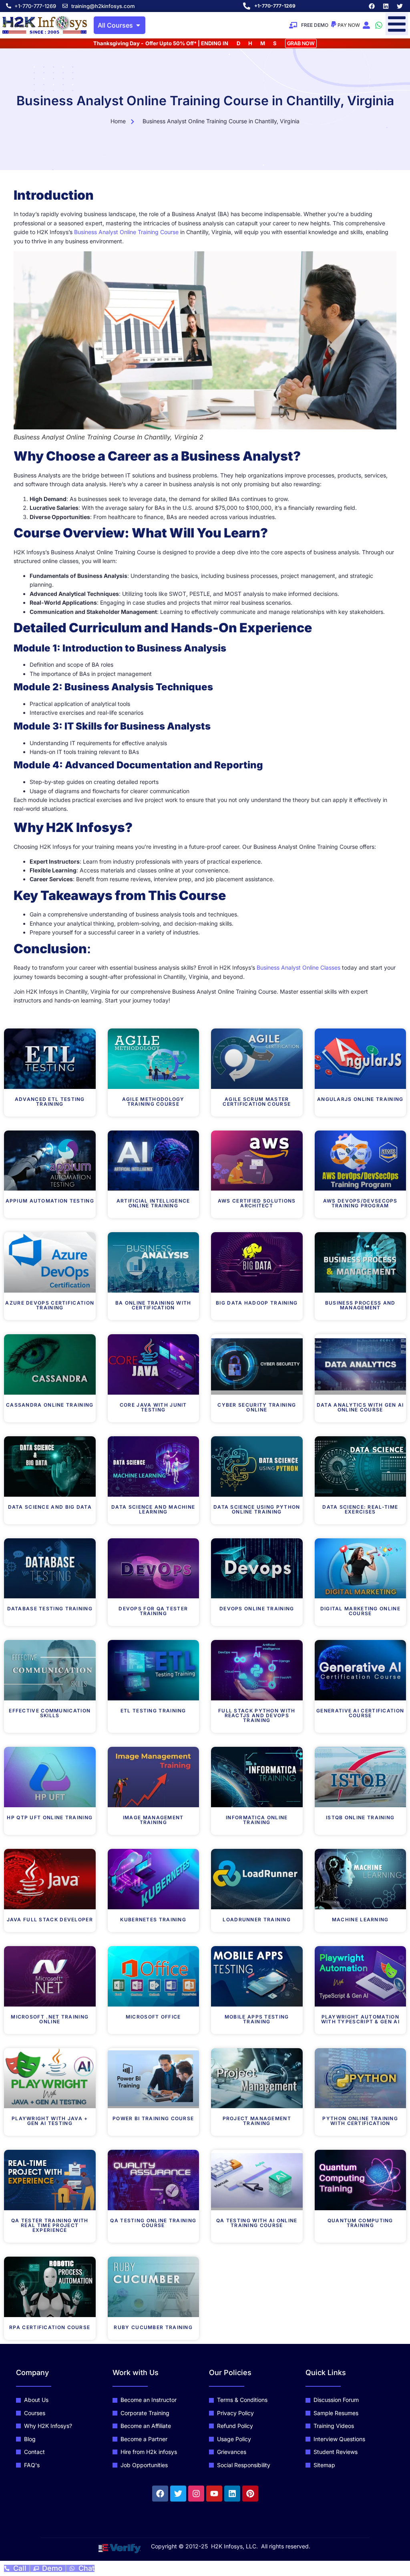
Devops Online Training (257, 1609)
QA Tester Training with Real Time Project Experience (50, 2225)
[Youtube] (214, 2494)
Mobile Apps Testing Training (257, 2019)
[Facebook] (372, 6)
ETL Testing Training (153, 1711)
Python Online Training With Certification (360, 2121)
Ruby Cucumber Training (153, 2327)
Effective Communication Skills (50, 1713)
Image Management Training (153, 1820)
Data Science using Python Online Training (257, 1509)
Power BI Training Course (153, 2118)
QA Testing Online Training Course (153, 2223)
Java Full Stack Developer (50, 1919)
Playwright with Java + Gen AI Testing (50, 2121)
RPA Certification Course (50, 2327)
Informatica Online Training (257, 1820)
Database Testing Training (50, 1609)
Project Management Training (257, 2121)
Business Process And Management (360, 1305)
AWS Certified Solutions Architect (257, 1203)
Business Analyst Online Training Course (126, 232)
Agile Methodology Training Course (153, 1102)
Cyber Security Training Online (257, 1407)
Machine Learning (360, 1919)
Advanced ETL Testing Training (50, 1102)
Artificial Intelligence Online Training (153, 1203)
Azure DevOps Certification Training (50, 1305)
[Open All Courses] (138, 25)
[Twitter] (400, 6)
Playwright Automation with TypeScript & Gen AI (360, 2019)
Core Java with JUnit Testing (153, 1407)
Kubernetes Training (153, 1919)
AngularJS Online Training (360, 1099)
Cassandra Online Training (50, 1405)
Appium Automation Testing (50, 1201)
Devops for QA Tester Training (153, 1611)
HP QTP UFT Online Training (50, 1817)
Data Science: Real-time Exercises (360, 1509)
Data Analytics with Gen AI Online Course (360, 1407)
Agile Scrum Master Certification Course (257, 1102)
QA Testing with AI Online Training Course (257, 2223)
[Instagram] (196, 2494)
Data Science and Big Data (50, 1507)
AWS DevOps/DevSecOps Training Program (360, 1203)
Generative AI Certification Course (360, 1713)
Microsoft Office (153, 2017)
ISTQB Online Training (360, 1817)
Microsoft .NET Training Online (50, 2019)
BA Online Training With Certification (153, 1305)
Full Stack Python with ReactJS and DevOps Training (257, 1715)
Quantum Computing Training (360, 2223)
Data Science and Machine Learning (153, 1509)
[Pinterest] (250, 2494)
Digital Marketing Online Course (360, 1611)
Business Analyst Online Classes (298, 967)
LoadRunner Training (257, 1919)
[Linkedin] (386, 6)
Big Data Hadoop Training (257, 1303)
